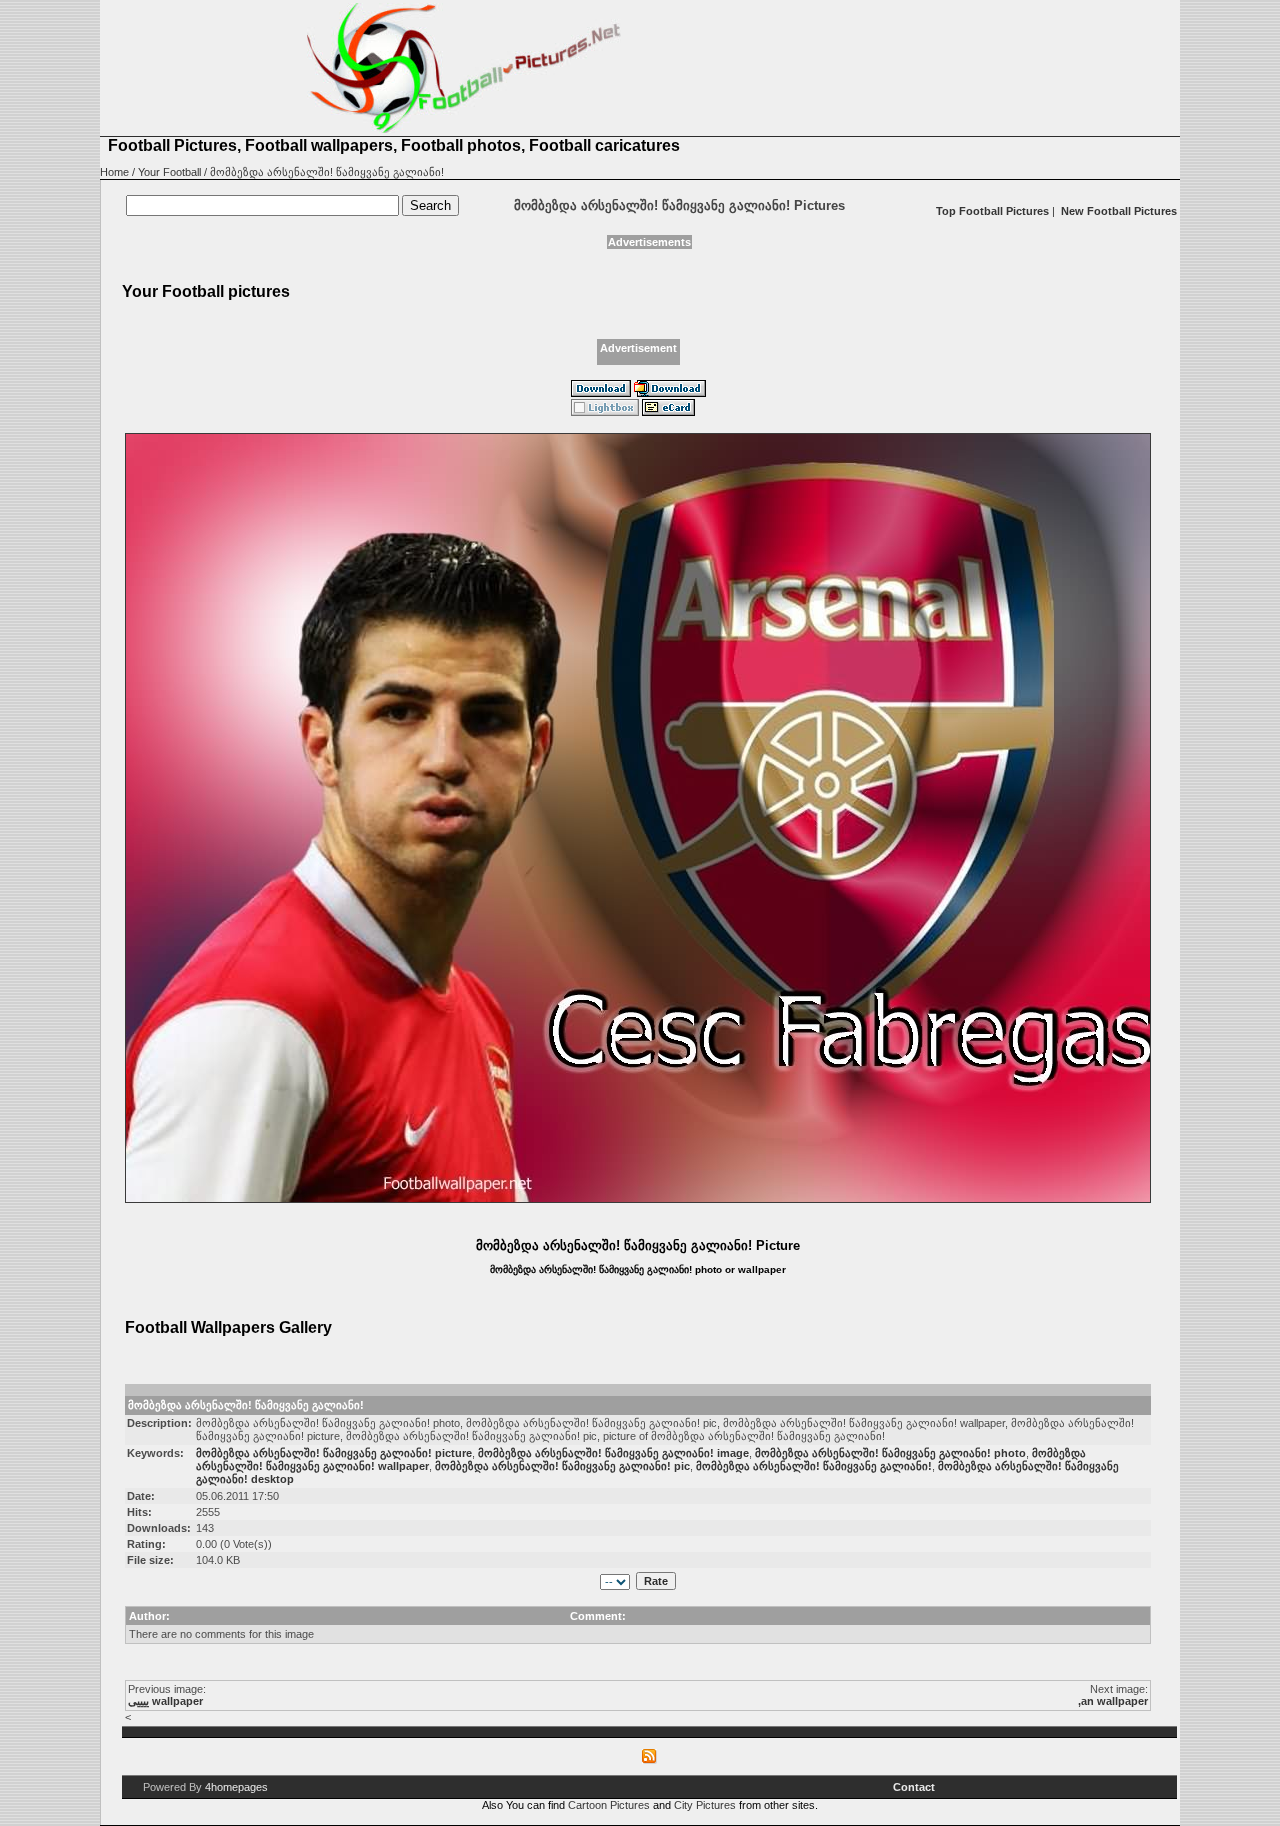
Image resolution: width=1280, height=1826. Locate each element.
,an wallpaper (1113, 1701)
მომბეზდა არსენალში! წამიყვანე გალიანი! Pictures (679, 205)
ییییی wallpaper (165, 1701)
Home (114, 172)
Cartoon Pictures (609, 1805)
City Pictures (705, 1805)
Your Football (169, 172)
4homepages (236, 1787)
